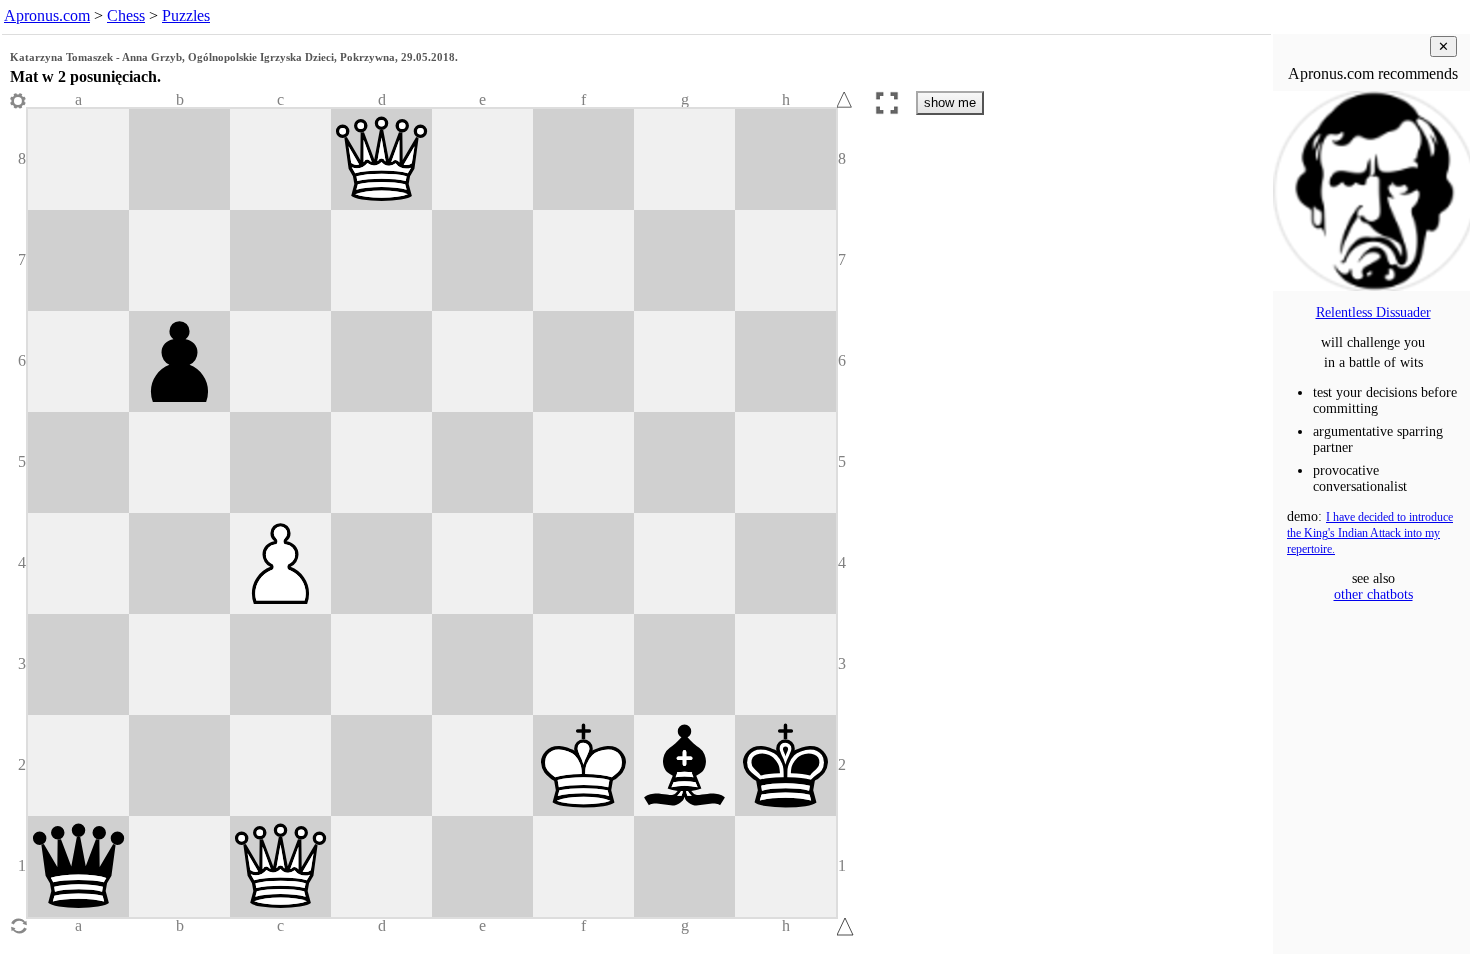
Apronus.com (47, 15)
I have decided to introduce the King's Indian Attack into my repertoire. (1370, 533)
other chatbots (1373, 594)
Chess (126, 15)
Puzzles (186, 15)
